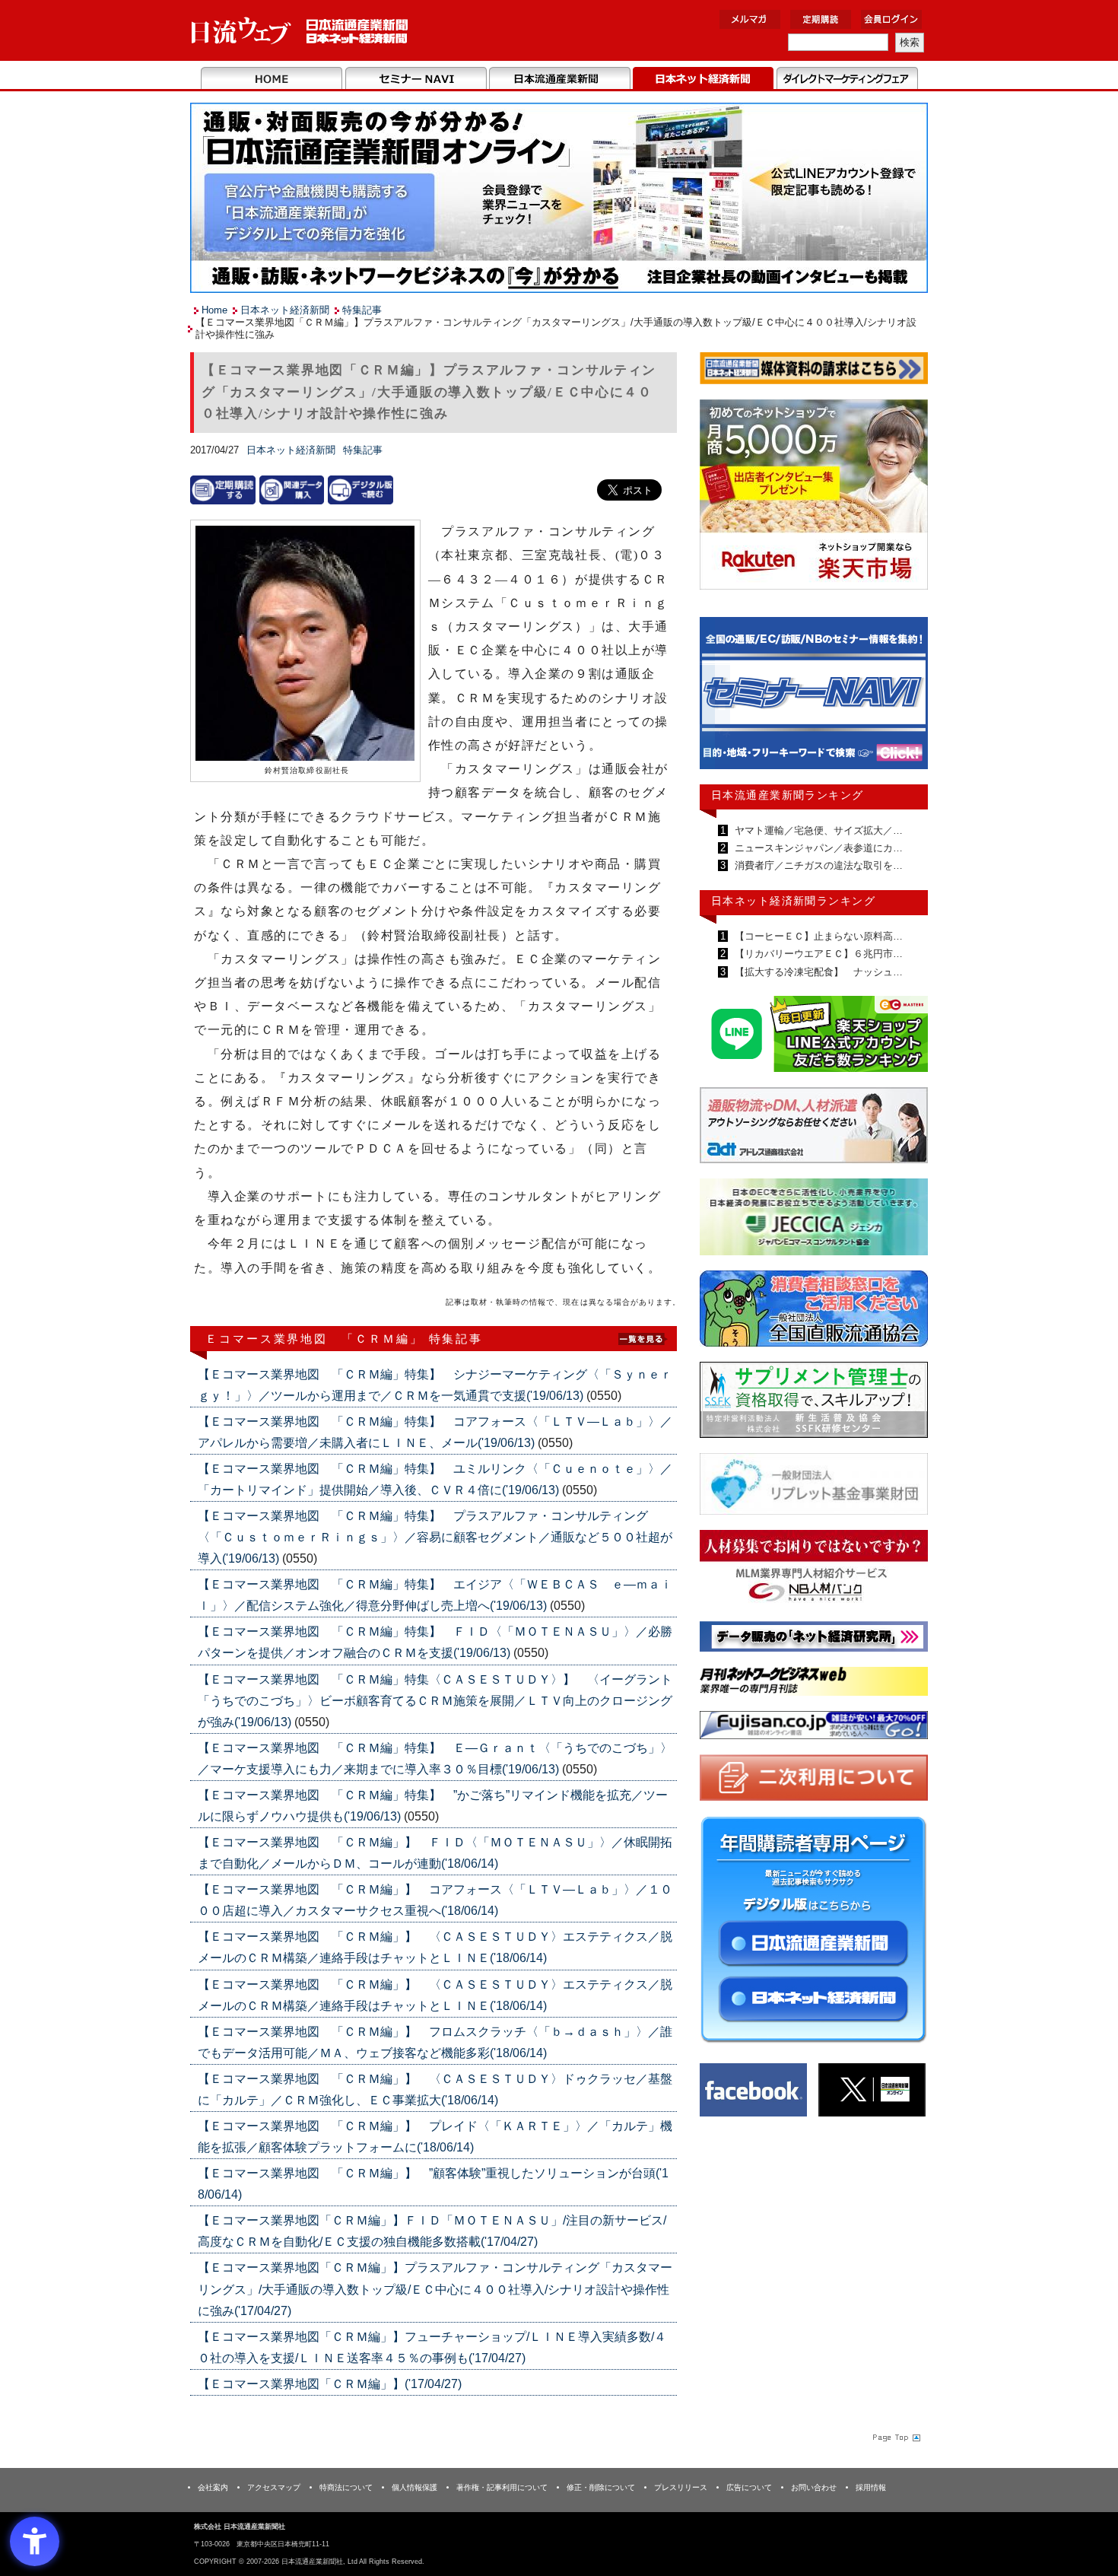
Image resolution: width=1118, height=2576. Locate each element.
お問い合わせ (814, 2487)
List (643, 1338)
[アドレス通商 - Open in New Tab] (814, 1128)
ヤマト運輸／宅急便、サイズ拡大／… (817, 830)
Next (905, 700)
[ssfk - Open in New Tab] (814, 1403)
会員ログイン (891, 19)
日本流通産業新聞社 (300, 31)
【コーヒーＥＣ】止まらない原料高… (817, 936)
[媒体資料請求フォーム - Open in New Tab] (814, 371)
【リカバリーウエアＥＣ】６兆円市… (817, 954)
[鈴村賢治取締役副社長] (305, 644)
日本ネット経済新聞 (703, 79)
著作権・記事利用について (502, 2487)
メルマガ (750, 19)
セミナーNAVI (416, 79)
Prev (723, 700)
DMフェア (847, 79)
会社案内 (213, 2487)
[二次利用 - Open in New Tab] (814, 1781)
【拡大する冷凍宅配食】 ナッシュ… (817, 972)
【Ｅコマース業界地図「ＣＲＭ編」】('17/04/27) (330, 2384)
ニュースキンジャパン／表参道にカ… (817, 848)
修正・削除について (601, 2487)
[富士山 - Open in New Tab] (814, 1728)
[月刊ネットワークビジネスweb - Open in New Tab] (814, 1684)
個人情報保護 (414, 2487)
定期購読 (821, 19)
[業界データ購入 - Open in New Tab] (292, 490)
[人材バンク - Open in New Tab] (814, 1571)
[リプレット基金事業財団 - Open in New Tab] (814, 1487)
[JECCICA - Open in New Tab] (814, 1220)
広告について (749, 2487)
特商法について (346, 2487)
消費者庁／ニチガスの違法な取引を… (817, 865)
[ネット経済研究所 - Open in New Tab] (814, 697)
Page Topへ (895, 2438)
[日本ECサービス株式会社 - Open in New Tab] (814, 1037)
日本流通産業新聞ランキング (788, 795)
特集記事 (362, 310)
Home (272, 79)
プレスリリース (681, 2487)
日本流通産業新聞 (559, 79)
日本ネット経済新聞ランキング (793, 901)
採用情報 (871, 2487)
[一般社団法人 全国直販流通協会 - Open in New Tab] (814, 1312)
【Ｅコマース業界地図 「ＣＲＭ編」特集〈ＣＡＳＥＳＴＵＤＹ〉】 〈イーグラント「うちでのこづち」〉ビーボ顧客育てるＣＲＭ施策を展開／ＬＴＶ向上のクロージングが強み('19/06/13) (435, 1701)
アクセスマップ (274, 2487)
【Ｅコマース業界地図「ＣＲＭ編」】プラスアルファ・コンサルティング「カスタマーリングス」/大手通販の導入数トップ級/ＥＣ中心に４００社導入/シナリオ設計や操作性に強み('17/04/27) (435, 2289)
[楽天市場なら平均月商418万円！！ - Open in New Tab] (814, 497)
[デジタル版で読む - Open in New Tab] (360, 490)
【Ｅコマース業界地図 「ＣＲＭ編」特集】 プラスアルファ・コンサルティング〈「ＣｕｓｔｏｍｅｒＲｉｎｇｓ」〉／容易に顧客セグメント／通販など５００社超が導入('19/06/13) (435, 1537)
